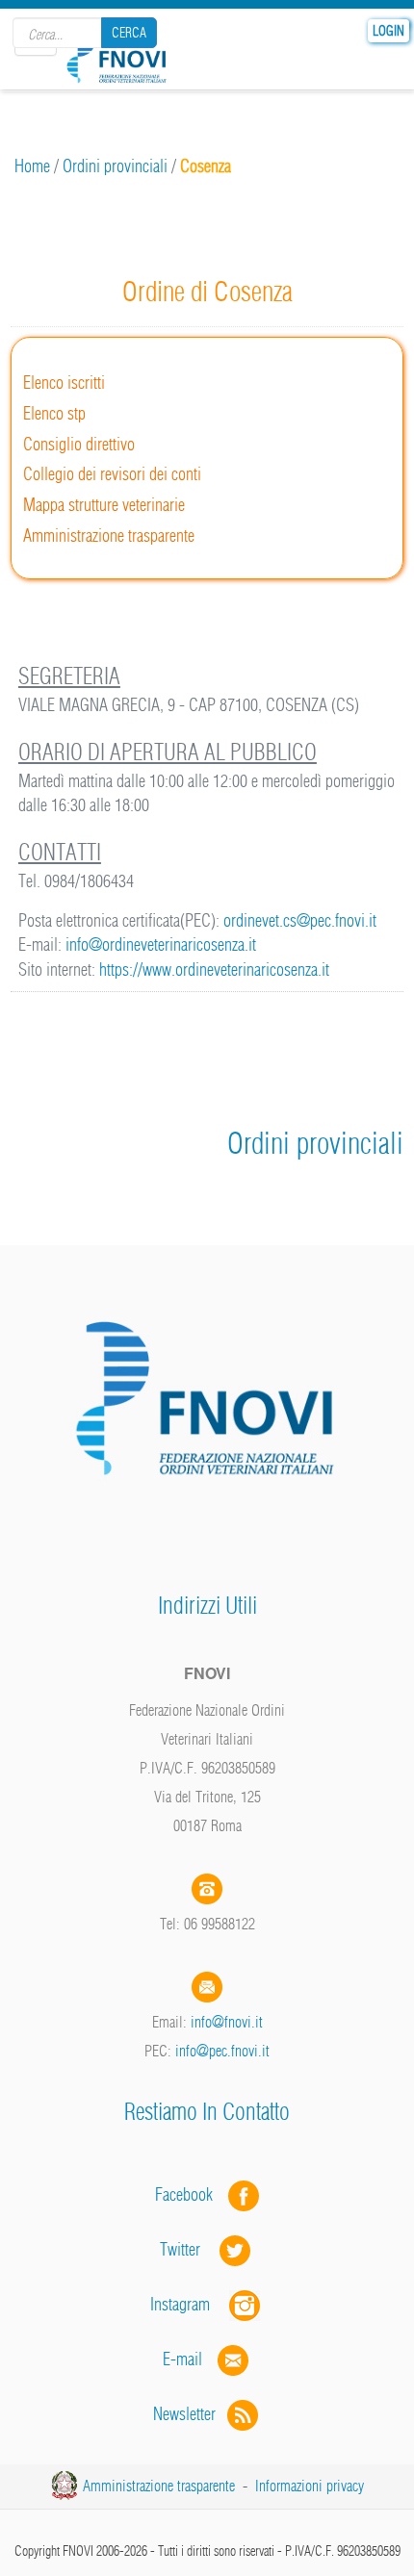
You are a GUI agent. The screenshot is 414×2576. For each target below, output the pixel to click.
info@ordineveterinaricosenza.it (161, 944)
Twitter (190, 2249)
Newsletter (190, 2414)
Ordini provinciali (115, 166)
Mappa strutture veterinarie (104, 505)
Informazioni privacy (310, 2486)
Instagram (190, 2304)
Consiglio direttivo (79, 444)
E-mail (182, 2359)
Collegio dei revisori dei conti (112, 474)
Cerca (129, 33)
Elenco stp (54, 413)
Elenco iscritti (64, 383)
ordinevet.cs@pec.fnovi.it (300, 920)
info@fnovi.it (227, 2022)
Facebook (190, 2194)
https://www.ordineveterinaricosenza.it (214, 969)
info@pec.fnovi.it (222, 2051)
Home (32, 166)
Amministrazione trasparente (109, 536)
